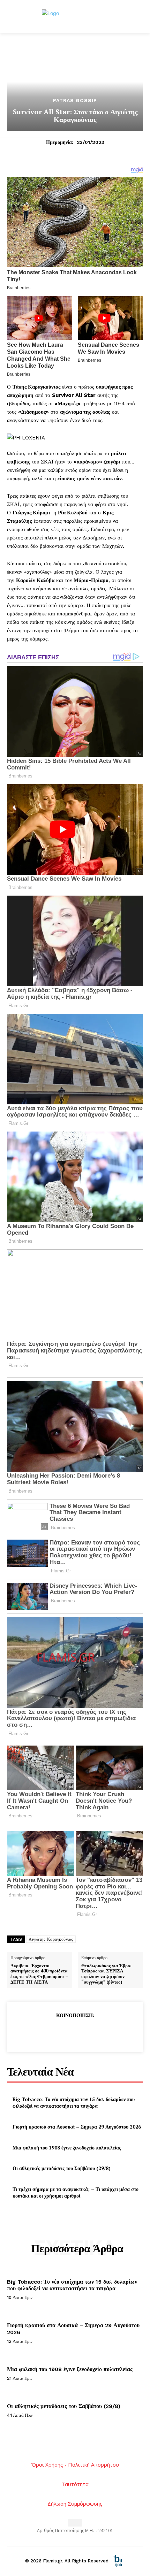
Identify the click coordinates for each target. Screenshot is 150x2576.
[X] (59, 2032)
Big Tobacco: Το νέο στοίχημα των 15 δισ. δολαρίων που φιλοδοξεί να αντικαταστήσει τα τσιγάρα (74, 2103)
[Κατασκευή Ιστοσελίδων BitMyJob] (118, 2561)
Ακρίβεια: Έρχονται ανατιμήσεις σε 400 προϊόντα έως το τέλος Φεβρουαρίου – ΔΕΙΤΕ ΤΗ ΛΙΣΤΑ (39, 1974)
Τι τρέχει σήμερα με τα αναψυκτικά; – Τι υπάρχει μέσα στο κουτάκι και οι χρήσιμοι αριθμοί (76, 2192)
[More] (107, 2032)
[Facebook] (43, 2032)
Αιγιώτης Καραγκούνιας (51, 1939)
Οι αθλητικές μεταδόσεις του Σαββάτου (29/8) (62, 2168)
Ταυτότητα (75, 2484)
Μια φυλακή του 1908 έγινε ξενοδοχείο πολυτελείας (67, 2148)
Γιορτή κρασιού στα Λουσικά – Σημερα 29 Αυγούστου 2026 (77, 2127)
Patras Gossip (75, 100)
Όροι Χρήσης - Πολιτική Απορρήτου (75, 2464)
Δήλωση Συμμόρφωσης (75, 2504)
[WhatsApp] (91, 2032)
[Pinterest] (75, 2032)
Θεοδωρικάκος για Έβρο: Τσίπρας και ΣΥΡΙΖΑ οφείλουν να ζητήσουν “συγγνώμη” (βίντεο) (106, 1974)
